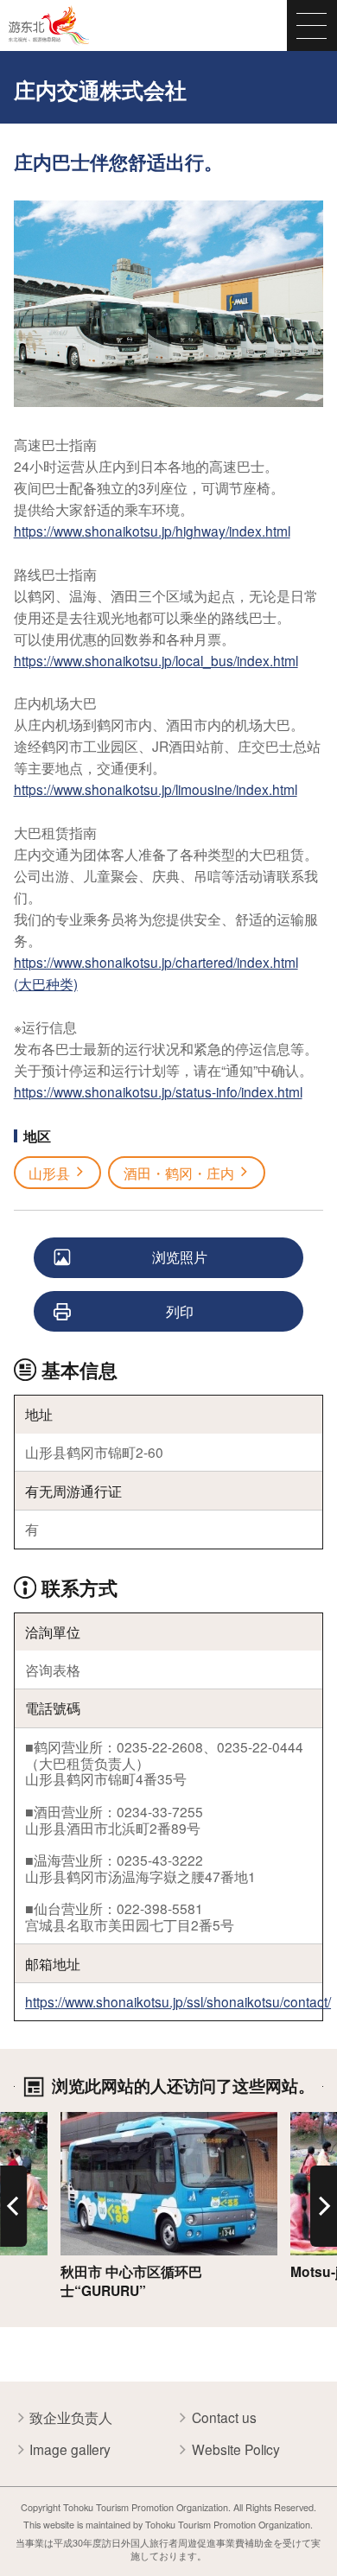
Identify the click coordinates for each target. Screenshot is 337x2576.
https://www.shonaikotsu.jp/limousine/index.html (156, 789)
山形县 (49, 1173)
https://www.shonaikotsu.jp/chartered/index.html (156, 962)
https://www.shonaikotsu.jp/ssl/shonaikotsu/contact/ (178, 2001)
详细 (74, 2121)
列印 (180, 1311)
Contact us (224, 2417)
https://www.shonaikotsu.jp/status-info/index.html (158, 1091)
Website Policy (236, 2449)
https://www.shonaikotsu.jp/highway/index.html (152, 531)
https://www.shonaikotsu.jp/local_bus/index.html (156, 660)
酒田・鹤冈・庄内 (179, 1173)
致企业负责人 (71, 2417)
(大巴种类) (46, 983)
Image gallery (70, 2449)
